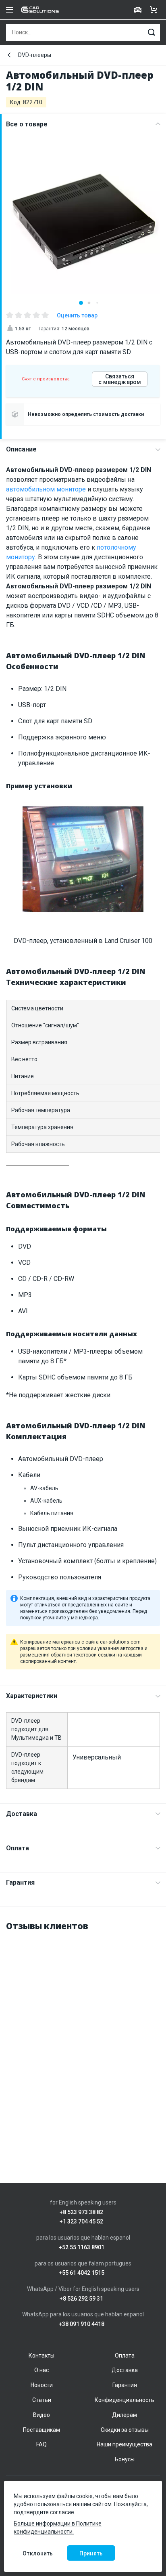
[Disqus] (83, 2040)
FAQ (41, 2444)
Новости (42, 2385)
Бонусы (125, 2459)
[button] (81, 303)
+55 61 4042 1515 (82, 2273)
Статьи (42, 2400)
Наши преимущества (124, 2444)
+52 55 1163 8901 (82, 2247)
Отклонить (38, 2553)
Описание (21, 449)
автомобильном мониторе (46, 489)
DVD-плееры (35, 55)
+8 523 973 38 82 (81, 2212)
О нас (41, 2370)
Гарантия (20, 1882)
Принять (91, 2553)
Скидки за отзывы (125, 2430)
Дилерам (124, 2415)
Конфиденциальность (124, 2400)
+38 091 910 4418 (82, 2324)
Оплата (18, 1848)
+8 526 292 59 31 (81, 2299)
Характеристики (32, 1696)
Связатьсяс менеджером (120, 379)
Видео (41, 2415)
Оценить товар (77, 315)
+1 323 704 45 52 (81, 2222)
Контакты (41, 2356)
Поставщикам (41, 2430)
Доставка (22, 1814)
